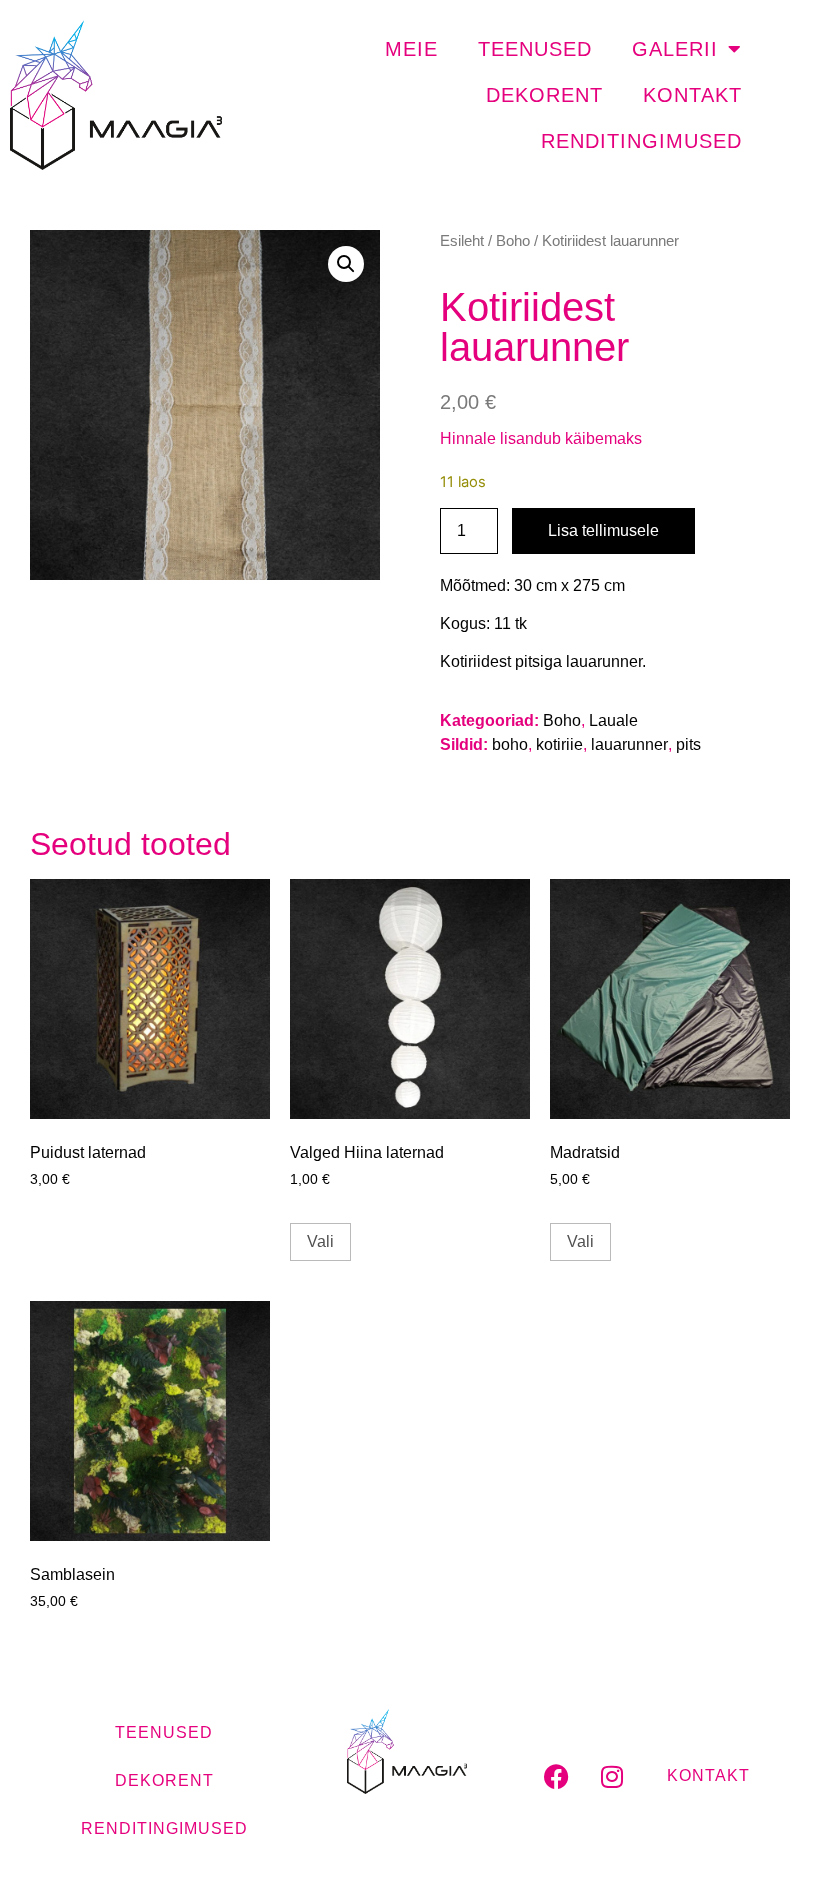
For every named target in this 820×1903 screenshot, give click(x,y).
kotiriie (559, 744)
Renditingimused (641, 141)
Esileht (462, 241)
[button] (346, 264)
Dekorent (544, 95)
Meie (411, 49)
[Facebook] (557, 1776)
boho (510, 744)
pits (688, 744)
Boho (513, 241)
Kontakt (692, 95)
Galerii (675, 49)
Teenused (535, 49)
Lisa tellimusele (603, 530)
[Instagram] (612, 1776)
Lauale (613, 720)
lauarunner (629, 744)
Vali (320, 1241)
